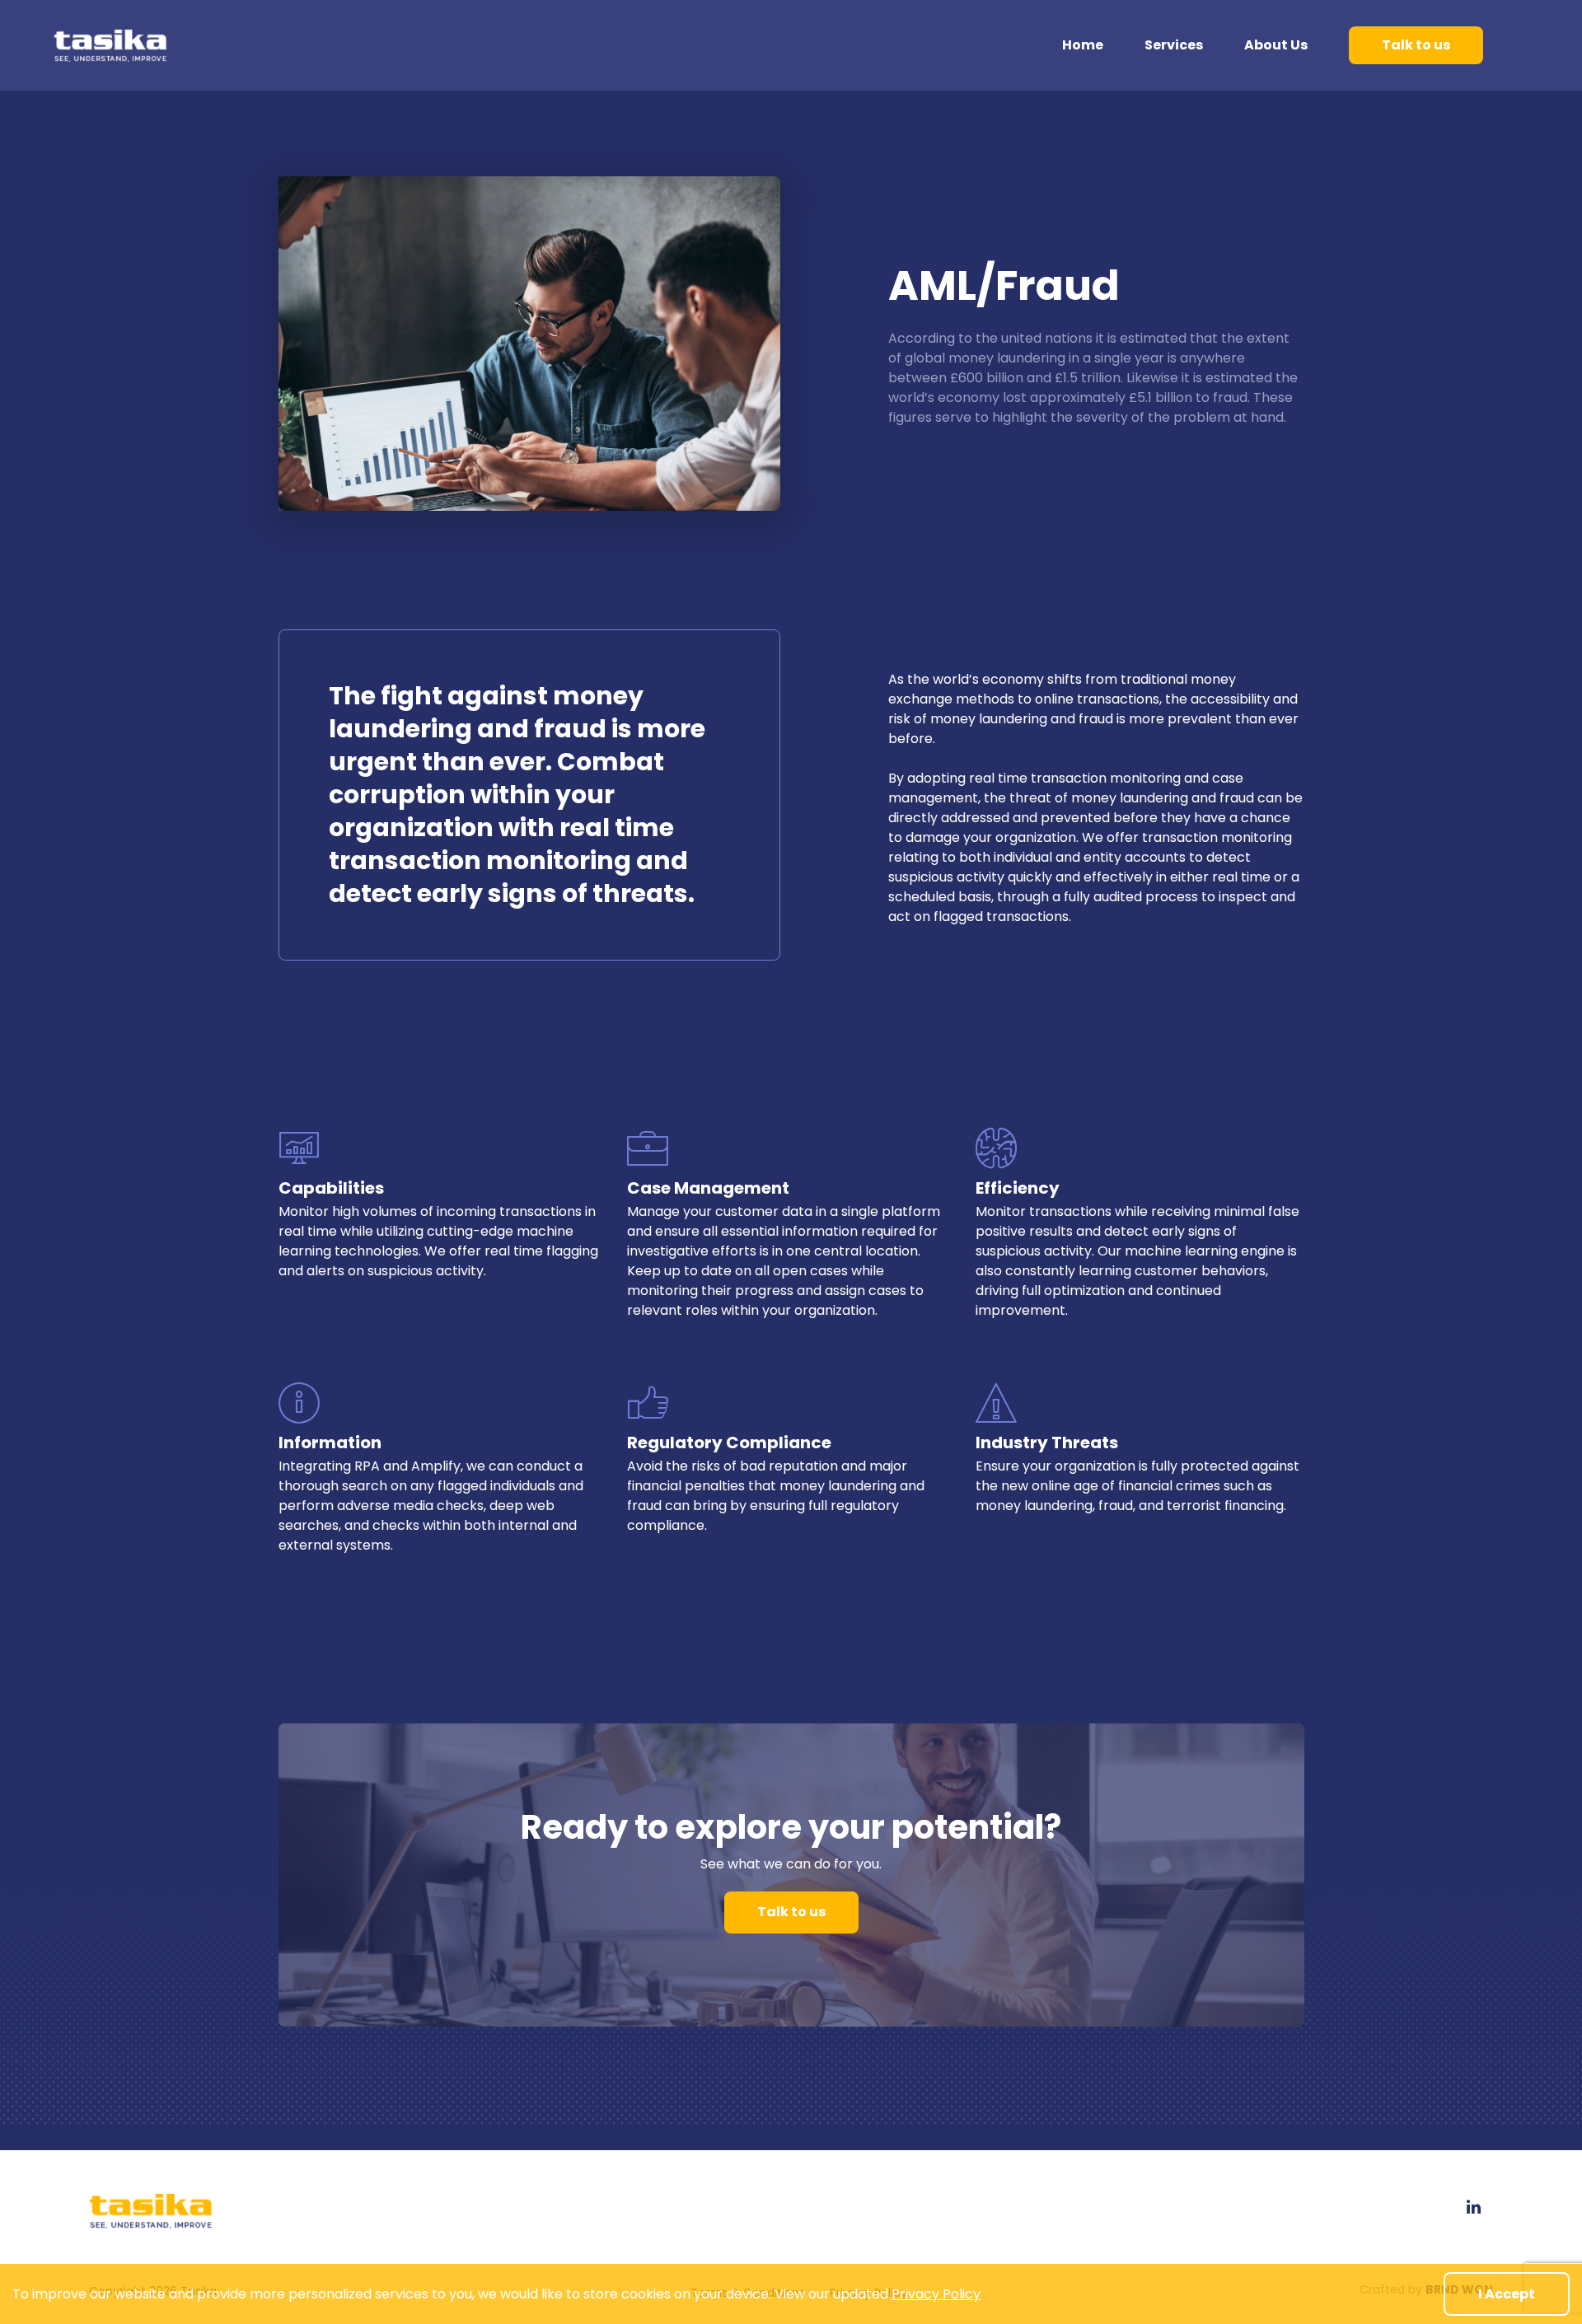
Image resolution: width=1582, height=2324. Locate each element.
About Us (1276, 45)
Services (1174, 45)
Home (1083, 45)
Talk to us (1416, 45)
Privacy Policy (936, 2294)
